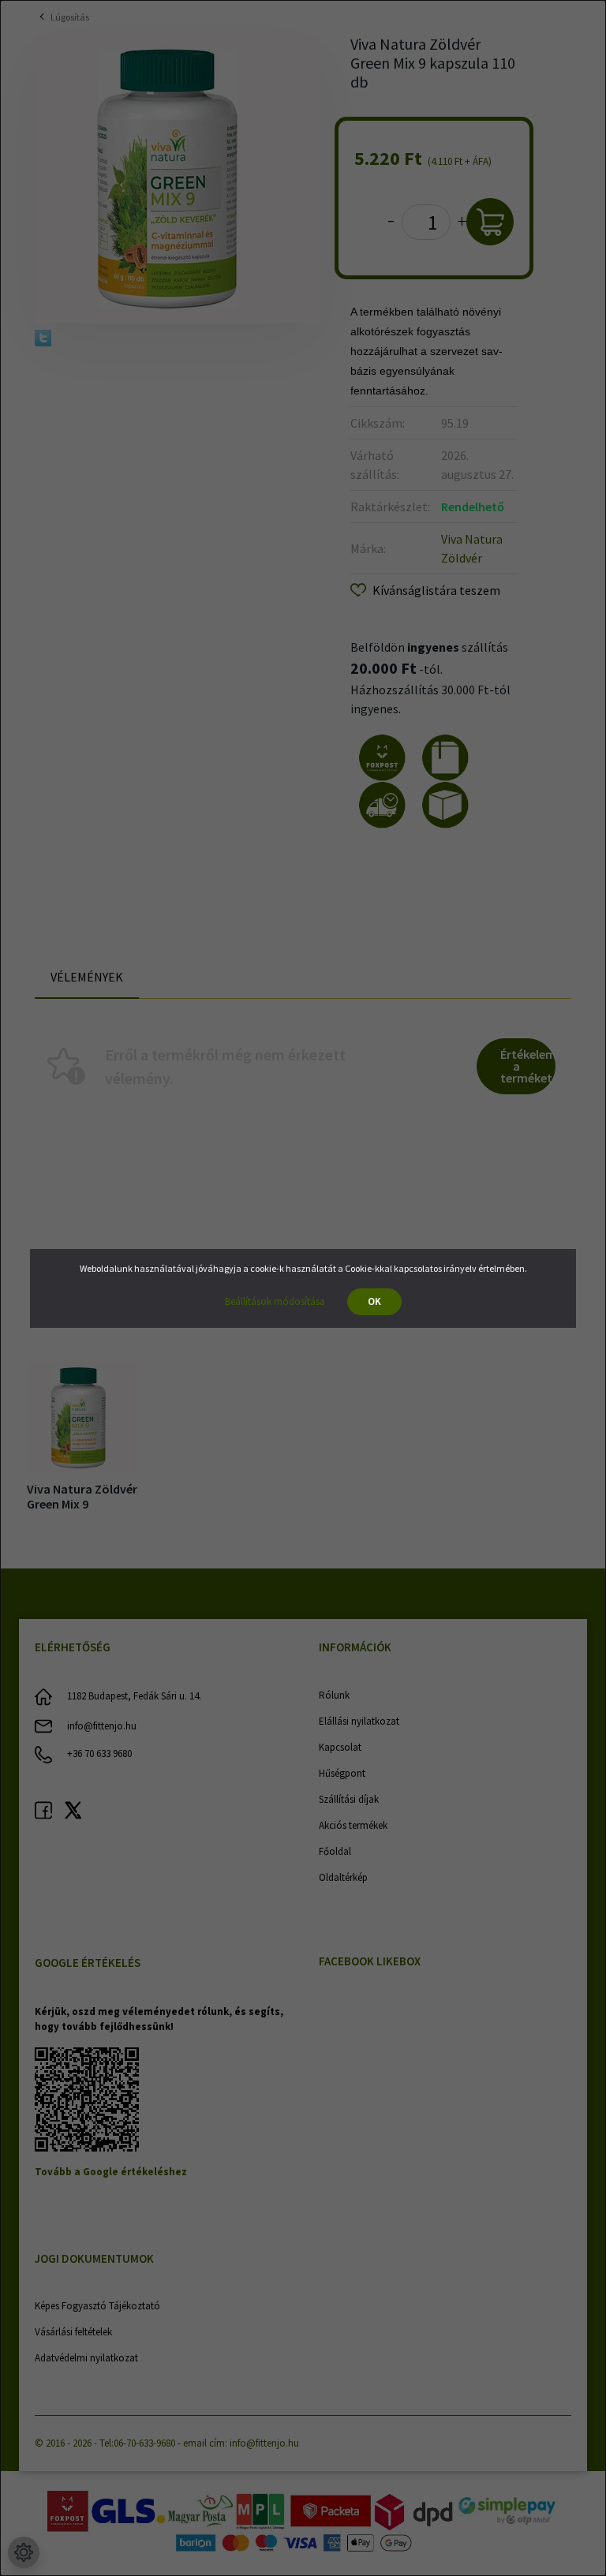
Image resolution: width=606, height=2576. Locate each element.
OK (374, 1301)
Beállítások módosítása (275, 1301)
